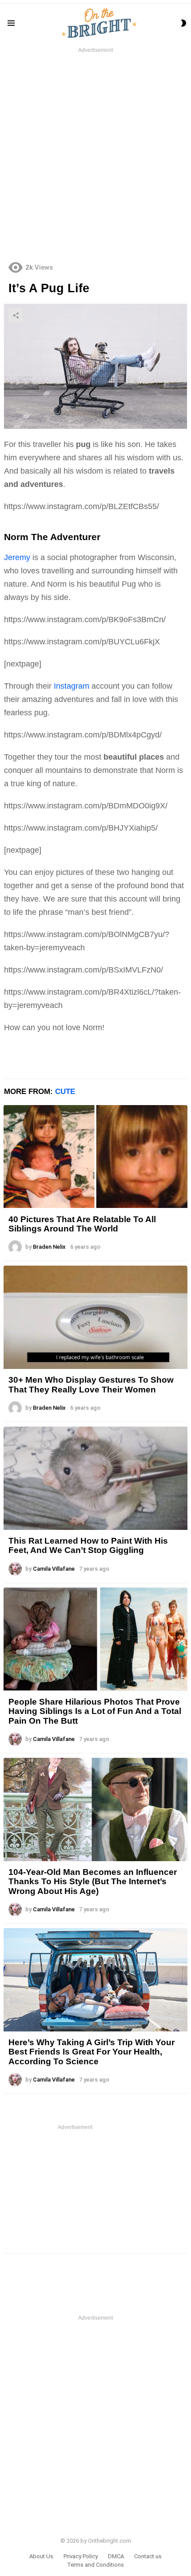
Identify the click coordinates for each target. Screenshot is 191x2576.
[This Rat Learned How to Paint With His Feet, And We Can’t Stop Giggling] (95, 1478)
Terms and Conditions (95, 2565)
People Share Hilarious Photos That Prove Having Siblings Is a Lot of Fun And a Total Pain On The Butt (95, 1711)
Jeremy (17, 557)
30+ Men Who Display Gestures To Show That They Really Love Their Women (91, 1384)
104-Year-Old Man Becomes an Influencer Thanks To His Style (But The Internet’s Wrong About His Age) (93, 1882)
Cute (65, 1092)
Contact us (148, 2556)
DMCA (116, 2556)
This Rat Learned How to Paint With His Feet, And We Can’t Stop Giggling (88, 1545)
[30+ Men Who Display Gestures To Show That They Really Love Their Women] (95, 1317)
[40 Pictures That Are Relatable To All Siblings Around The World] (95, 1157)
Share (16, 315)
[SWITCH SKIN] (183, 23)
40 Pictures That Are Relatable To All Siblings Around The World (82, 1224)
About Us (41, 2556)
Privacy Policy (81, 2556)
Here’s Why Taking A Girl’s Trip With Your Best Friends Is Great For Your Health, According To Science (92, 2052)
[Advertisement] (95, 150)
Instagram (72, 686)
